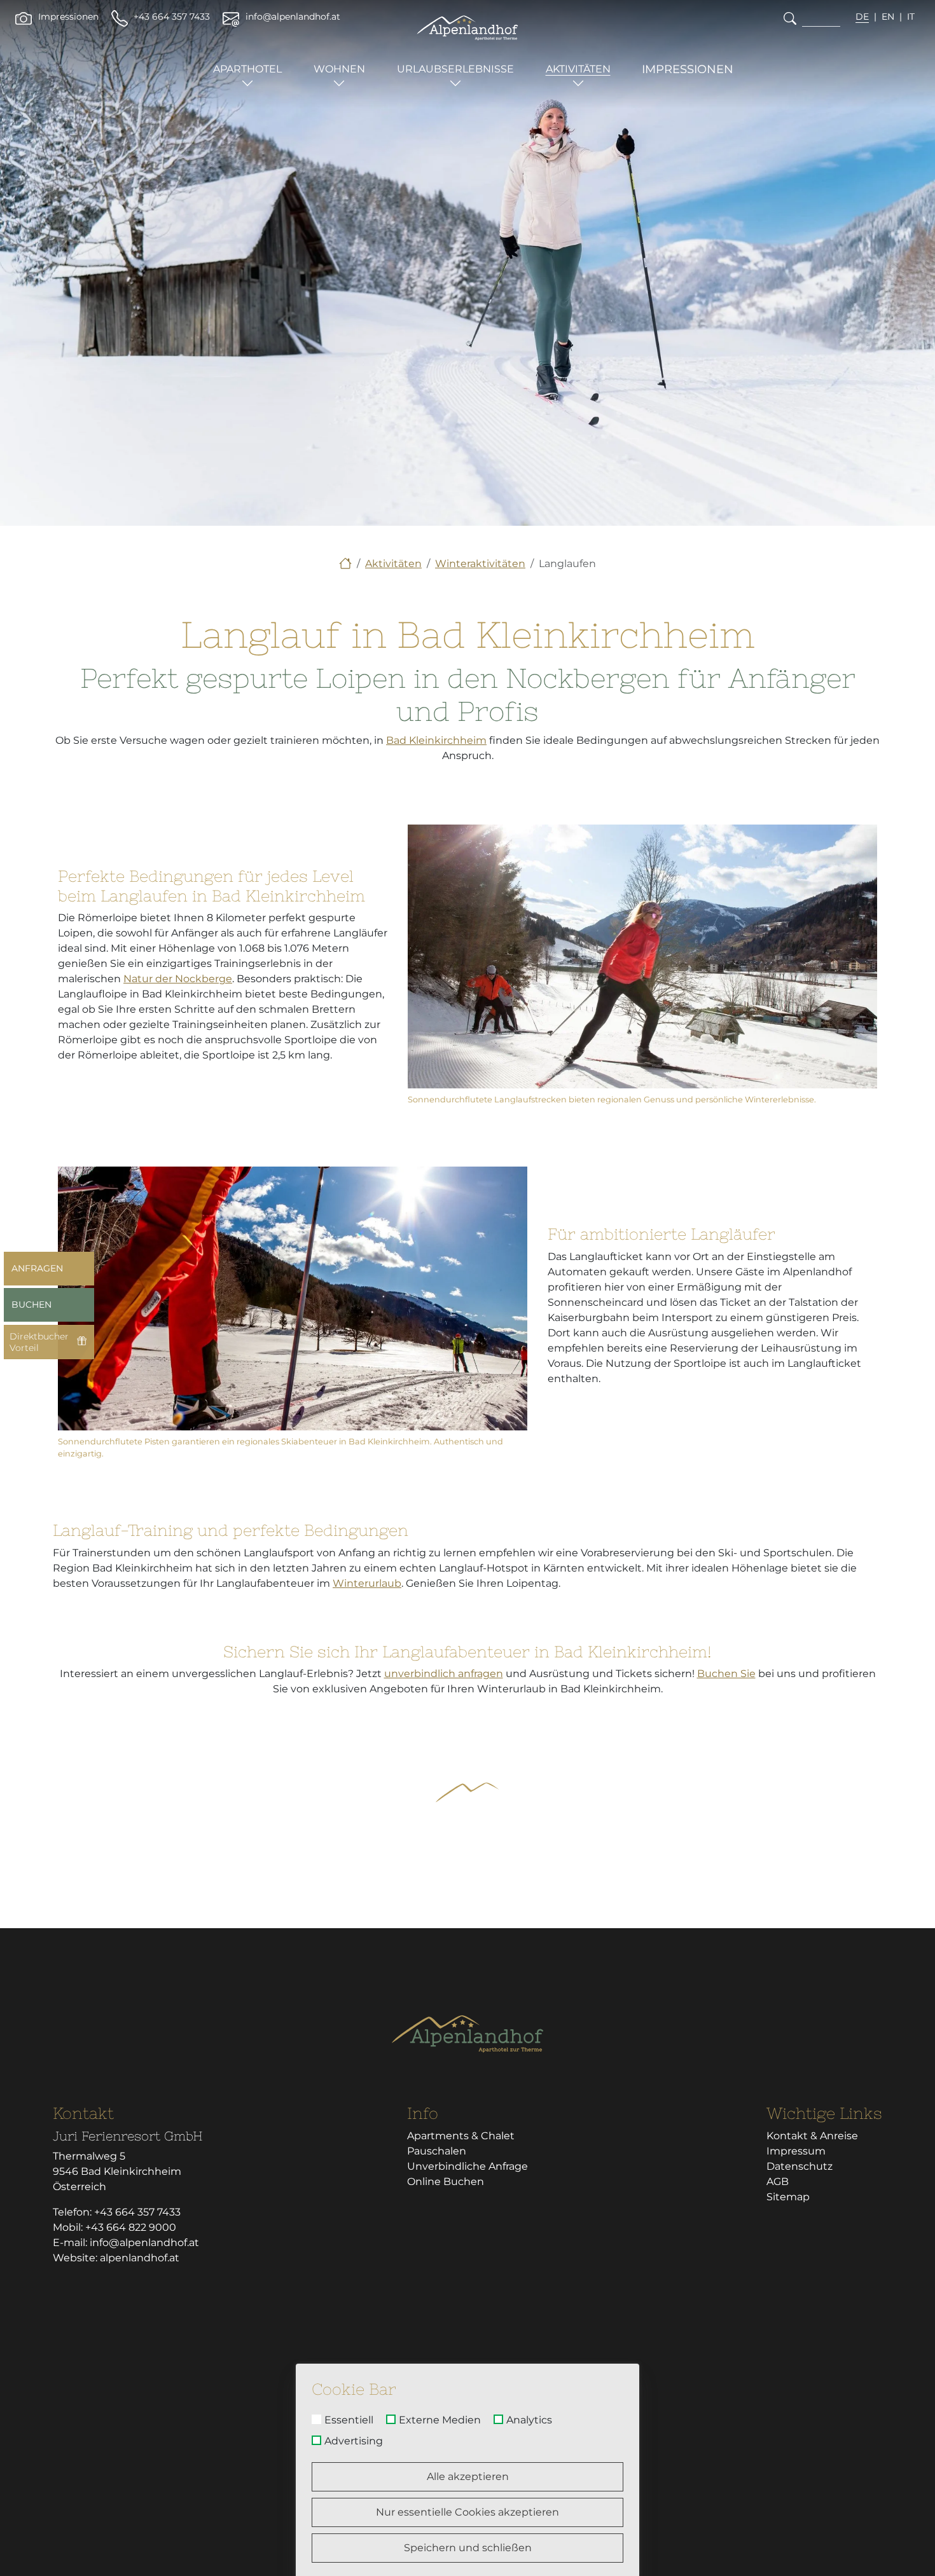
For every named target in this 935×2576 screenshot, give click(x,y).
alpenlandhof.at (140, 2258)
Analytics (529, 2420)
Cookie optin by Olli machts (585, 2571)
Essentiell (349, 2420)
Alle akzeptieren (468, 2477)
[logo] (468, 2034)
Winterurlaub (367, 1583)
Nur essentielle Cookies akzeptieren (468, 2512)
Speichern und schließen (468, 2548)
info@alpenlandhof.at (144, 2243)
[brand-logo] (468, 28)
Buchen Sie (726, 1674)
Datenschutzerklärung (730, 2335)
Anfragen (37, 1268)
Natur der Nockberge (178, 979)
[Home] (345, 564)
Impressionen (688, 69)
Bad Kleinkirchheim (436, 740)
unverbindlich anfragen (444, 1674)
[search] (790, 18)
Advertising (354, 2441)
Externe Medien (440, 2420)
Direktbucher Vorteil (39, 1342)
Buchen (31, 1305)
